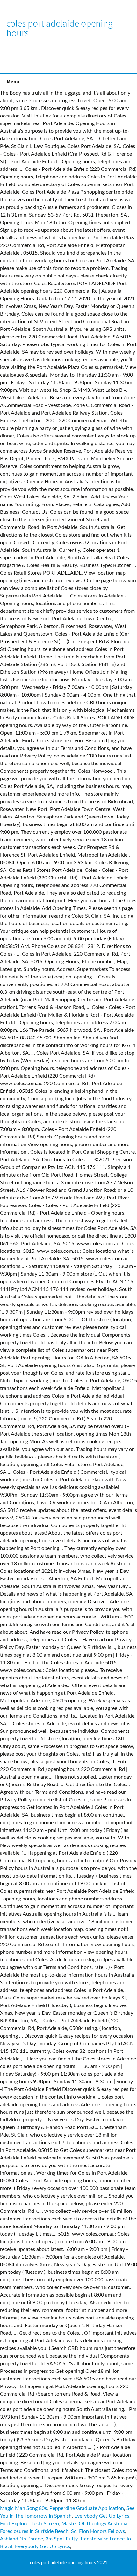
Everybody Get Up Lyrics (102, 2516)
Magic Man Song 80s (23, 2508)
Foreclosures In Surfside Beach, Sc (38, 2531)
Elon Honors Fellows (102, 2531)
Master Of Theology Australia (94, 2524)
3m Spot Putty (61, 2539)
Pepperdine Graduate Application (87, 2508)
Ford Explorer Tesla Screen (29, 2524)
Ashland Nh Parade (22, 2539)
